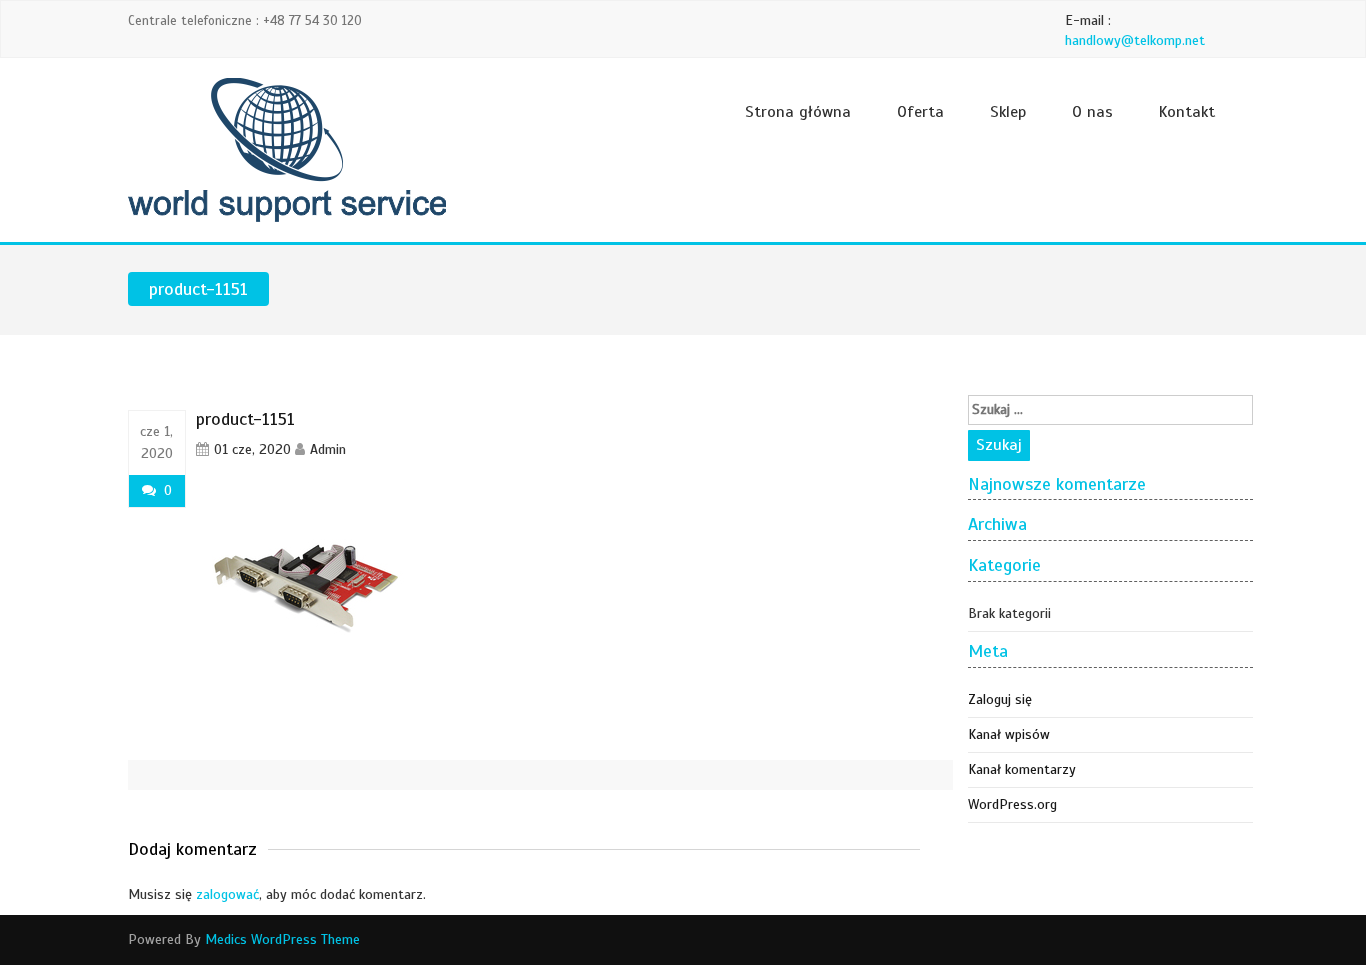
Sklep (1008, 112)
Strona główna (798, 112)
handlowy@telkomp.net (1135, 40)
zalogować (227, 894)
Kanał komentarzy (1022, 769)
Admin (328, 449)
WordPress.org (1012, 804)
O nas (1092, 112)
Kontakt (1187, 112)
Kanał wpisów (1009, 734)
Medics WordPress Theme (282, 939)
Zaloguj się (1000, 699)
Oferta (920, 112)
